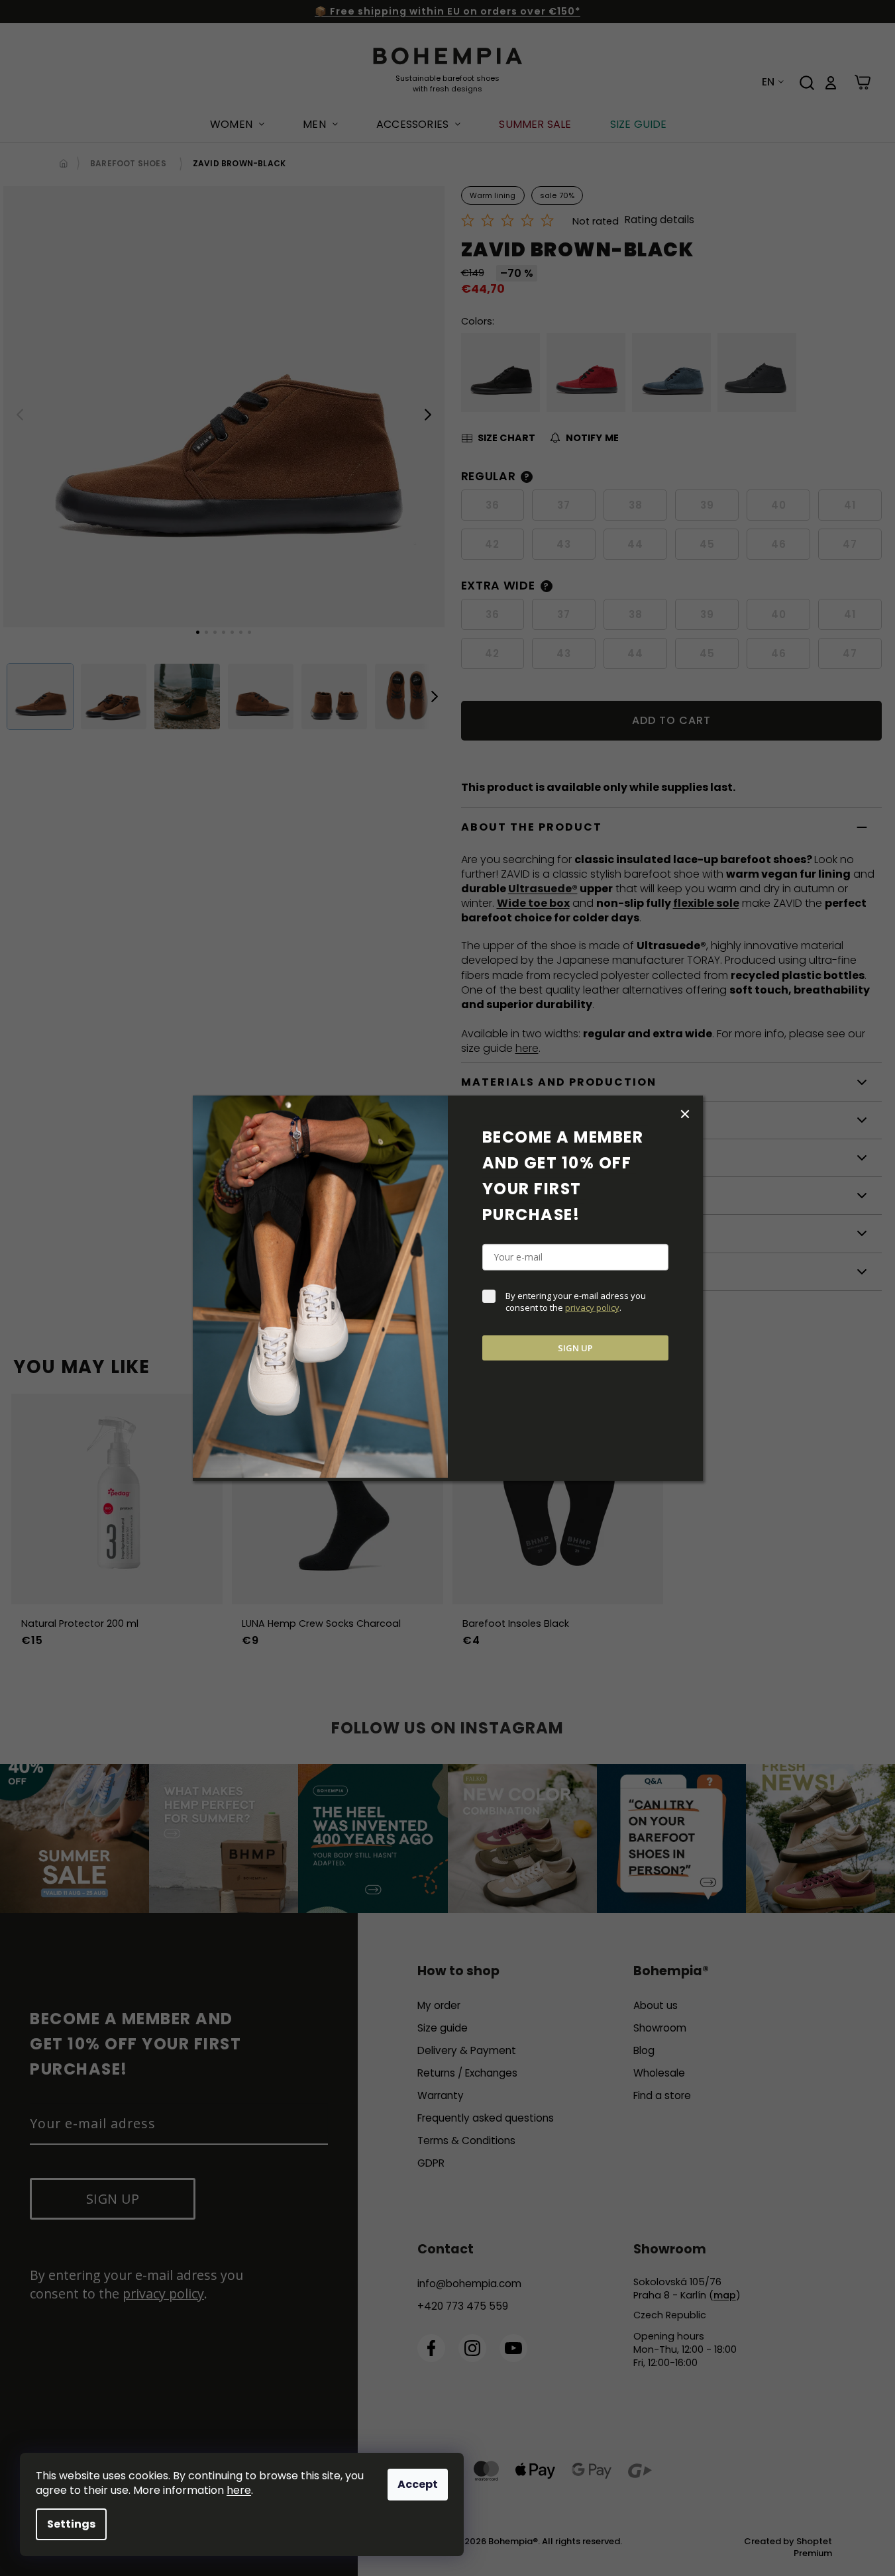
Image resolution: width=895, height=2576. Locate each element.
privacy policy (592, 1308)
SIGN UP (575, 1348)
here (239, 2490)
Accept (418, 2484)
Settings (71, 2524)
